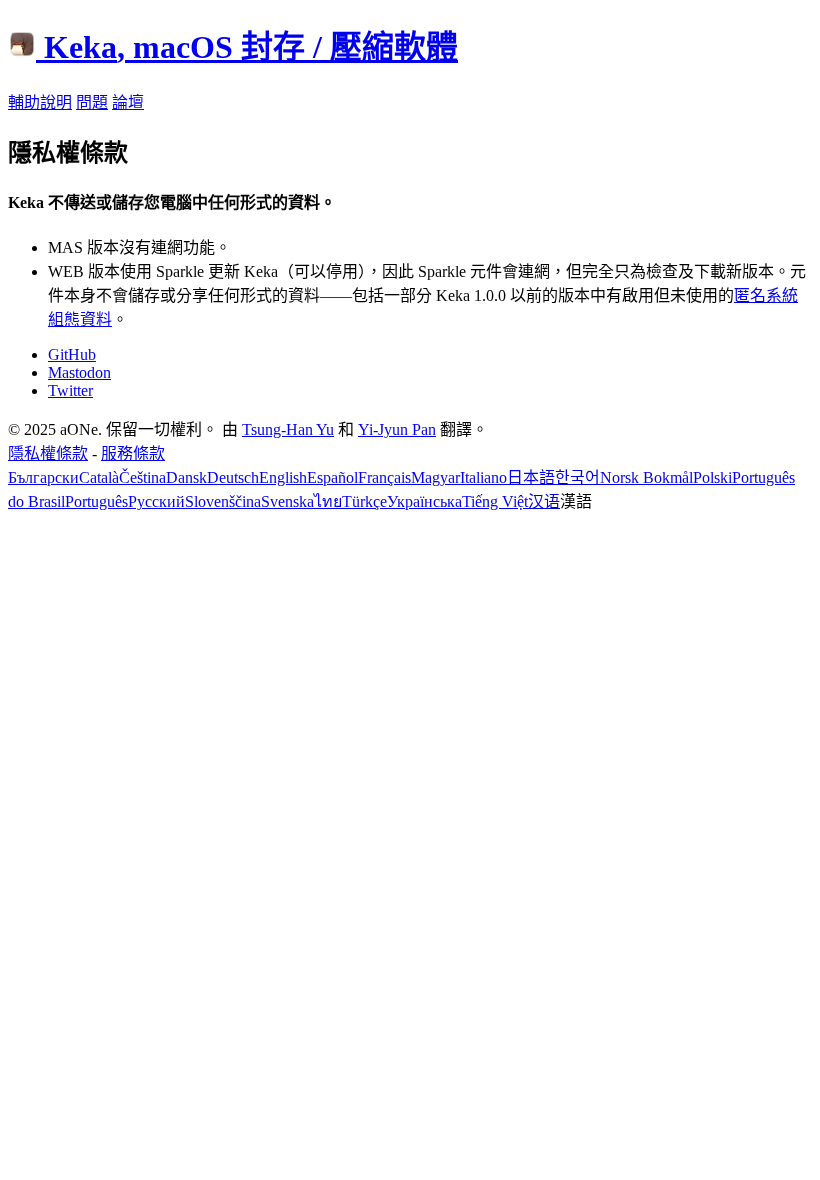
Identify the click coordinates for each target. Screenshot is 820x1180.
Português (96, 501)
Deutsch (233, 477)
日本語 (531, 477)
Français (384, 477)
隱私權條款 (48, 453)
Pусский (156, 501)
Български (43, 477)
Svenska (287, 501)
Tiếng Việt (495, 501)
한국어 (577, 477)
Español (332, 477)
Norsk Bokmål (646, 477)
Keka (251, 47)
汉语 (544, 501)
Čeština (142, 477)
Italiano (483, 477)
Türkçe (364, 501)
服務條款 (133, 453)
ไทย (328, 501)
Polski (712, 477)
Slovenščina (223, 501)
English (283, 477)
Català (99, 477)
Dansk (186, 477)
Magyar (435, 477)
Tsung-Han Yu (288, 429)
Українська (424, 501)
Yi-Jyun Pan (397, 429)
